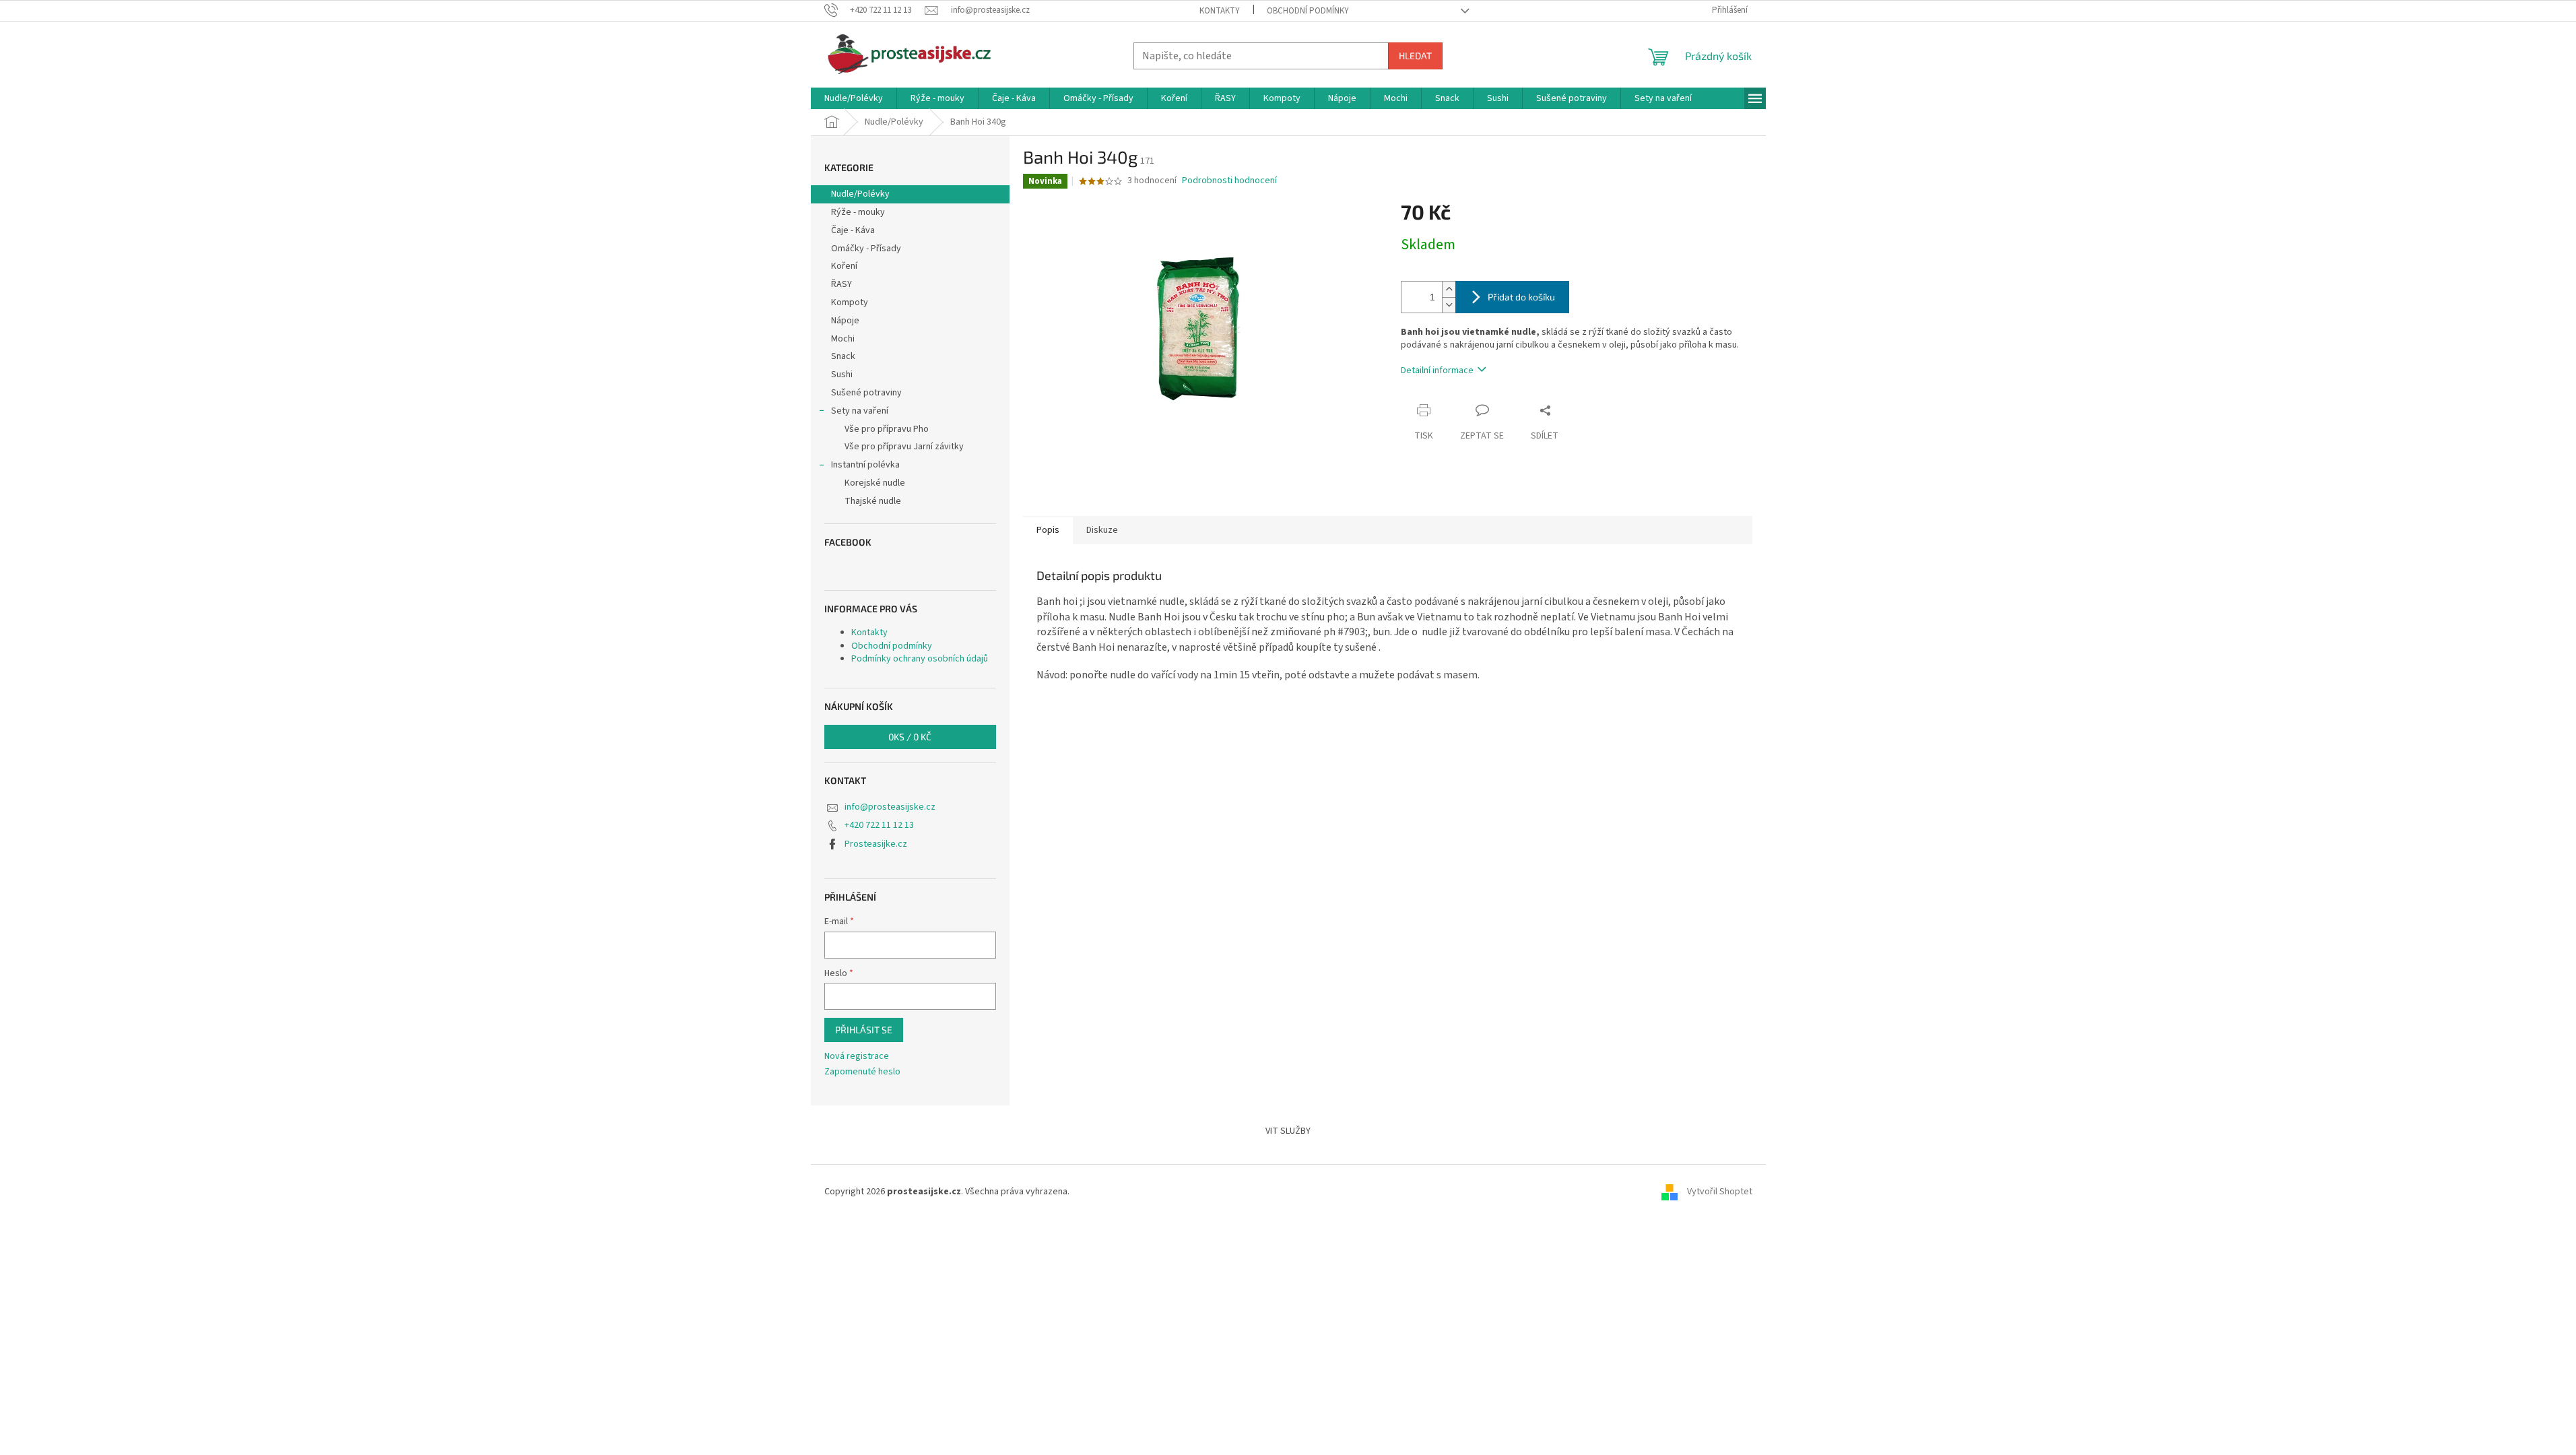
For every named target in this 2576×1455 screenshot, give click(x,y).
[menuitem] (854, 98)
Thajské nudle (873, 501)
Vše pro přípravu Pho (887, 429)
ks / (910, 737)
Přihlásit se (864, 1030)
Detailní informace (1437, 370)
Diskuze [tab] (1102, 530)
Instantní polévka (865, 465)
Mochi (843, 339)
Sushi (842, 375)
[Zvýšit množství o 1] (1449, 289)
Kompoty (850, 302)
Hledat (1415, 56)
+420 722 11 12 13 (879, 825)
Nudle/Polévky (860, 194)
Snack (843, 356)
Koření (844, 266)
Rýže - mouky (858, 212)
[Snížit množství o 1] (1449, 305)
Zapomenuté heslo (862, 1072)
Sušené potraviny (866, 393)
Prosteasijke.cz (876, 844)
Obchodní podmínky (1308, 11)
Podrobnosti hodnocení (1229, 181)
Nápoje (845, 321)
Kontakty (1220, 11)
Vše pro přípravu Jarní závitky (904, 447)
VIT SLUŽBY (1288, 1131)
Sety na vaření (860, 411)
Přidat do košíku (1521, 297)
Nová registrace (857, 1057)
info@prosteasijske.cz (890, 807)
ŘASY (841, 284)
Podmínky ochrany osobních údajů (920, 659)
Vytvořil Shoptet (1720, 1192)
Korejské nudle (875, 483)
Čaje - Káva (853, 230)
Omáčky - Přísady (866, 249)
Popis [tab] (1048, 530)
